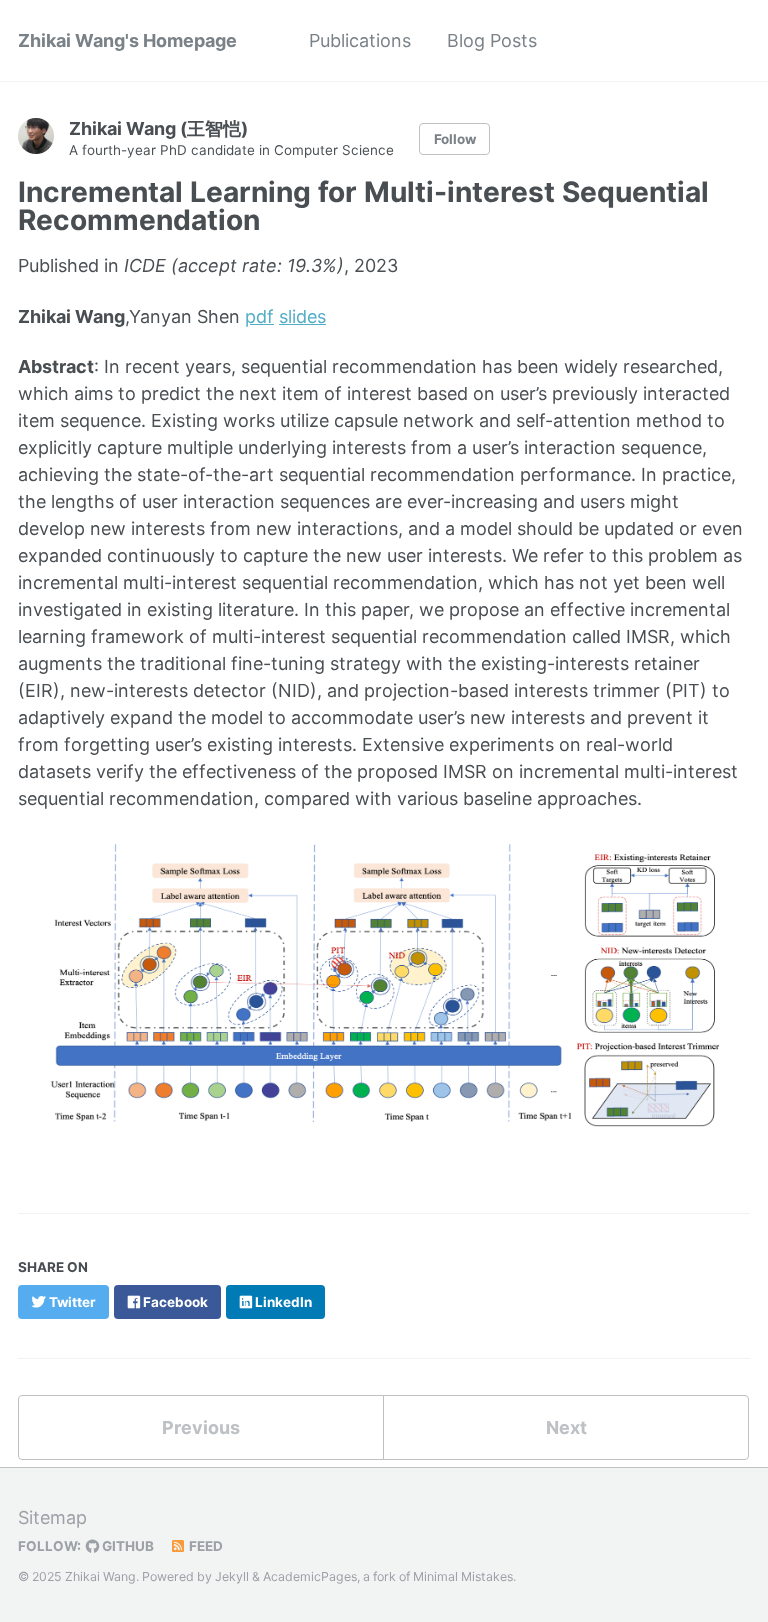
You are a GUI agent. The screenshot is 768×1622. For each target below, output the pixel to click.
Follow (455, 139)
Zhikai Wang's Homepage (127, 40)
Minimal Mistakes (463, 1576)
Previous (201, 1427)
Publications (360, 40)
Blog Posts (492, 40)
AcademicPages (310, 1576)
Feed (204, 1546)
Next (566, 1427)
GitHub (126, 1546)
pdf (259, 316)
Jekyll (232, 1576)
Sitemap (52, 1517)
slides (302, 316)
